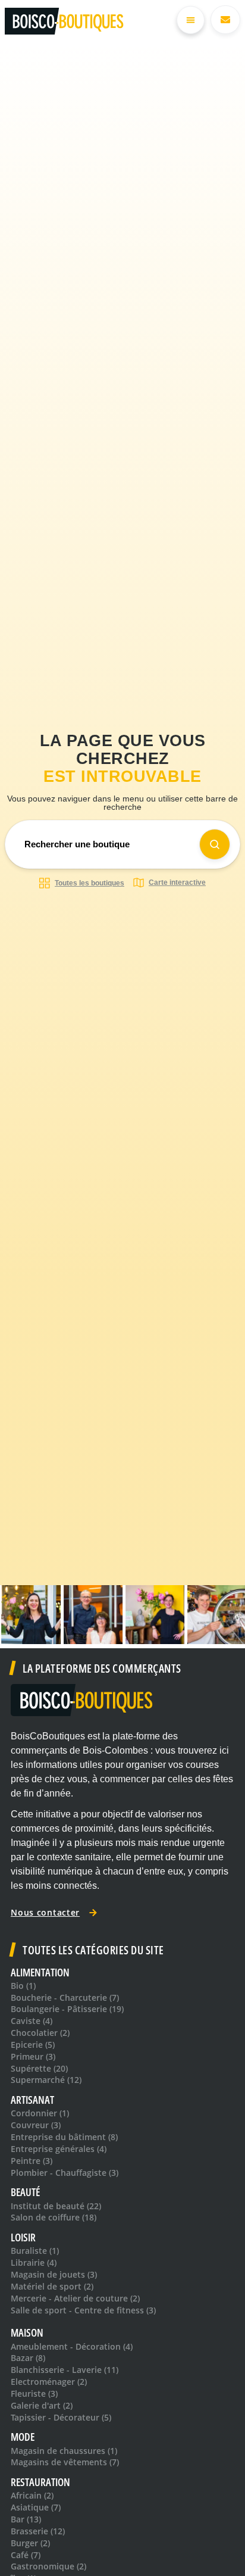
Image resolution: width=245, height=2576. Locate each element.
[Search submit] (215, 844)
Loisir (23, 2237)
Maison (27, 2333)
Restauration (40, 2482)
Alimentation (40, 1972)
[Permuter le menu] (191, 20)
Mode (23, 2437)
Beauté (25, 2192)
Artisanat (32, 2100)
